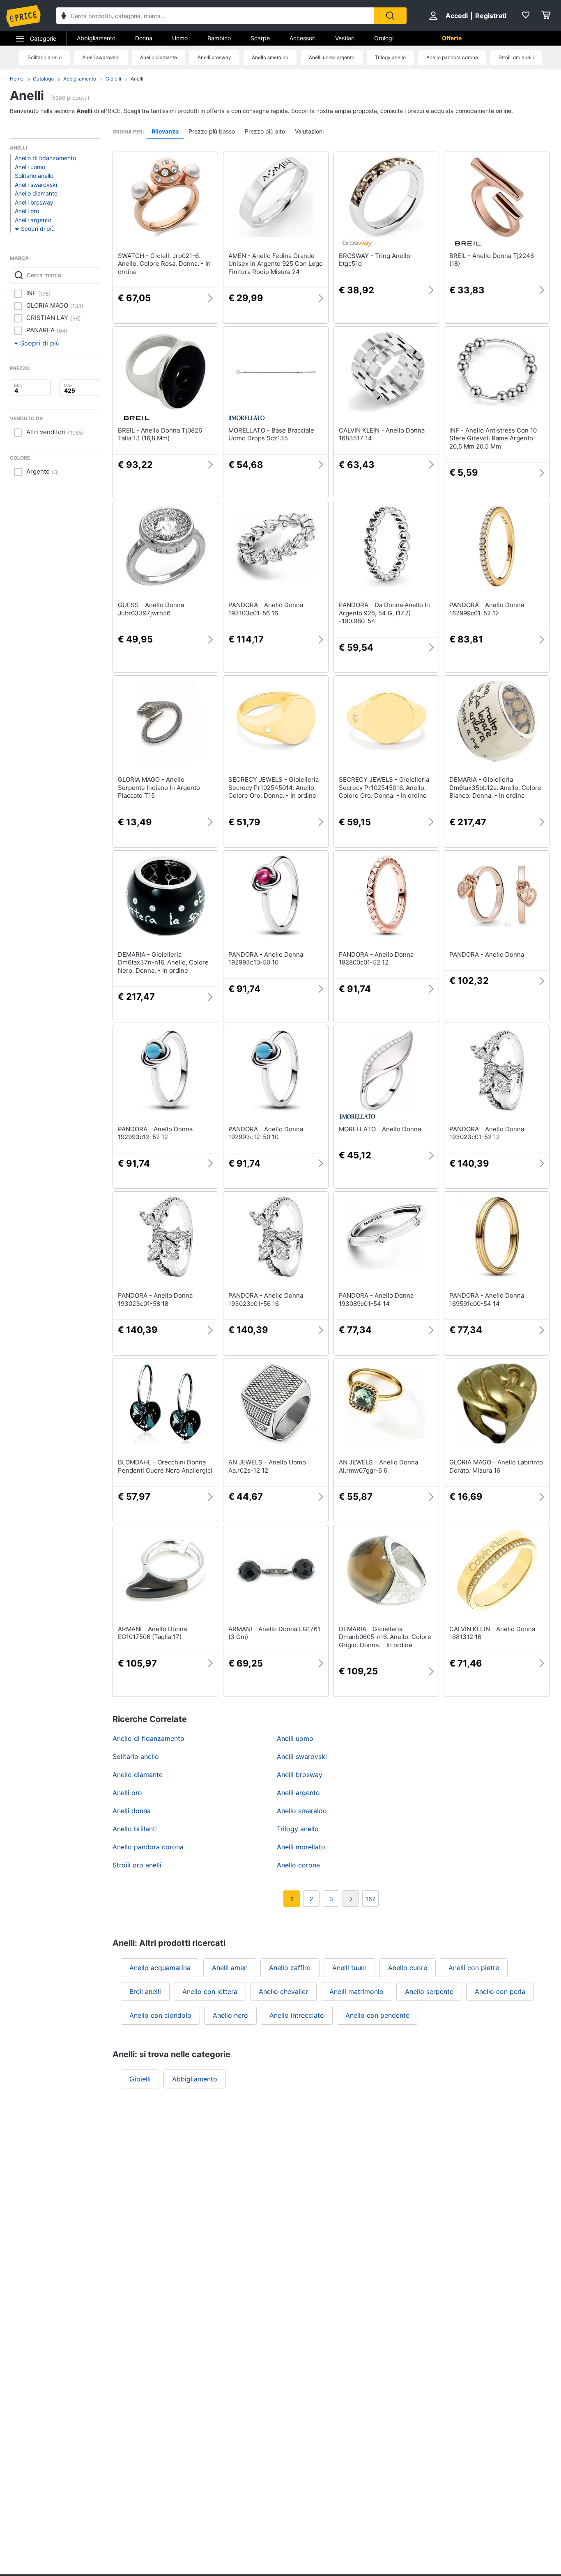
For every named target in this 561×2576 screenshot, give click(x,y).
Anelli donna (132, 1811)
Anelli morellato (301, 1847)
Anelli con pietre (474, 1968)
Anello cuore (408, 1968)
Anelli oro (27, 211)
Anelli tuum (349, 1968)
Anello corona (298, 1865)
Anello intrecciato (297, 2015)
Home (17, 79)
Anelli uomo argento (332, 57)
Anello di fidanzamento (45, 158)
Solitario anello (45, 57)
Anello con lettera (210, 1991)
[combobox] (215, 16)
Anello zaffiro (290, 1968)
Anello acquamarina (160, 1968)
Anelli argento (33, 220)
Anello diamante (159, 57)
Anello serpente (429, 1991)
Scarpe (260, 38)
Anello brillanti (135, 1829)
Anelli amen (230, 1968)
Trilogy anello (390, 57)
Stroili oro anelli (516, 57)
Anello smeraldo (270, 57)
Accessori (302, 38)
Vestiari (345, 38)
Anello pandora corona (452, 57)
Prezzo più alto (265, 131)
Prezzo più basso (212, 131)
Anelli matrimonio (356, 1991)
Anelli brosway (214, 57)
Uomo (180, 38)
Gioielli (113, 79)
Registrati (491, 16)
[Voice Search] (64, 17)
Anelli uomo (30, 167)
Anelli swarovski (101, 57)
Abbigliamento (96, 38)
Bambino (219, 38)
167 (370, 1899)
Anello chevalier (283, 1991)
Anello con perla (500, 1991)
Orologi (384, 38)
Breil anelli (145, 1991)
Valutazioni (309, 131)
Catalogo (43, 79)
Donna (144, 38)
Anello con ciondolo (160, 2015)
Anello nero (230, 2015)
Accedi (457, 16)
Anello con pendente (377, 2015)
